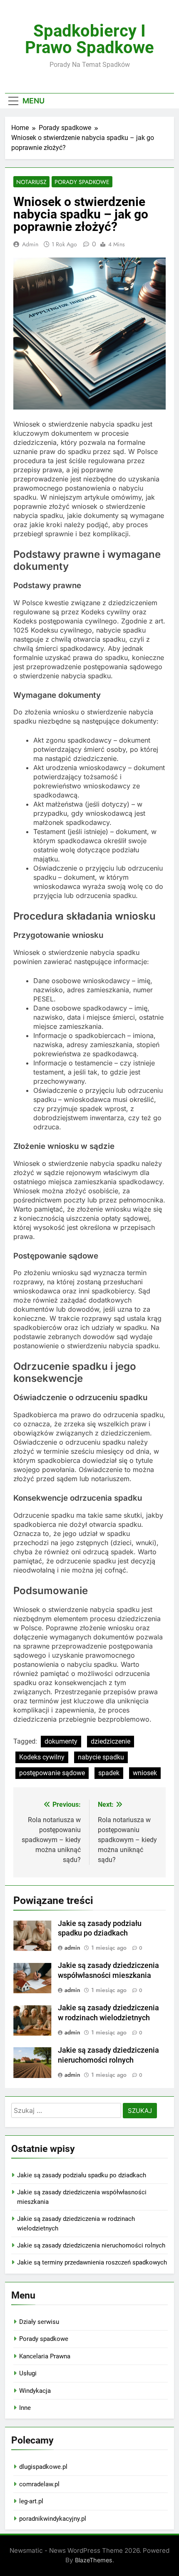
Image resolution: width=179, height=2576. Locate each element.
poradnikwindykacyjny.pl (53, 2519)
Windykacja (35, 2391)
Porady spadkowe (82, 182)
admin (30, 244)
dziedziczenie (111, 1741)
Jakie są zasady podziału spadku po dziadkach (82, 2175)
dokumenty (61, 1741)
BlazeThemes (94, 2560)
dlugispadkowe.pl (43, 2467)
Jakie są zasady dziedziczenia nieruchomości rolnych (91, 2245)
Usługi (28, 2373)
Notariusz (31, 182)
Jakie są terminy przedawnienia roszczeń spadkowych (92, 2262)
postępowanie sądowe (52, 1773)
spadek (109, 1773)
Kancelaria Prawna (45, 2356)
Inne (25, 2408)
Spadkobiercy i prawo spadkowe (89, 39)
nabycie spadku (101, 1757)
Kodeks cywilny (42, 1757)
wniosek (145, 1773)
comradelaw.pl (39, 2484)
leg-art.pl (31, 2501)
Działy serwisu (39, 2322)
